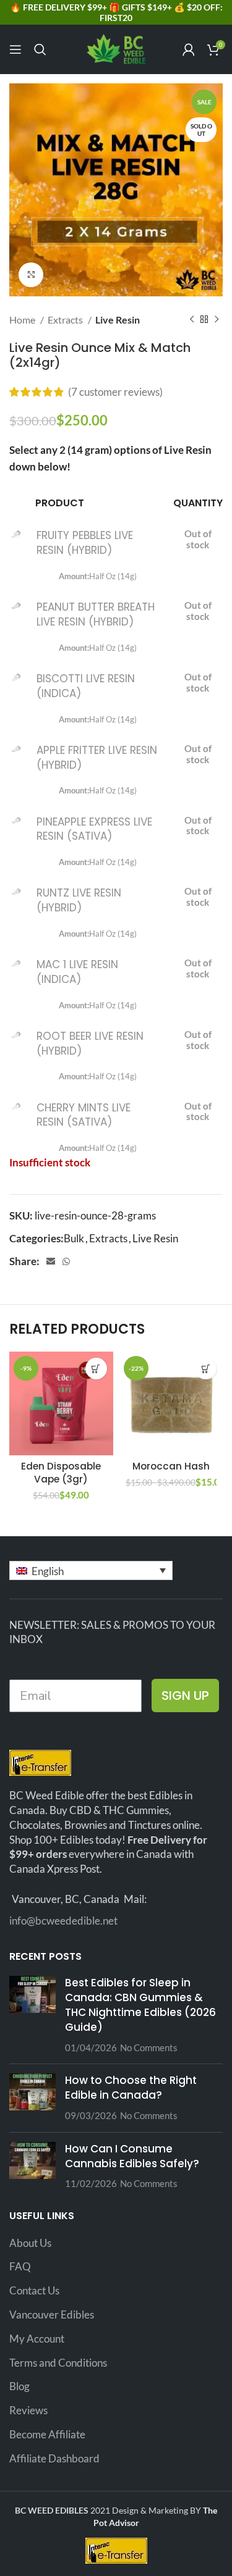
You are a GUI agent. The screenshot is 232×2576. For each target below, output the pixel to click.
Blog (19, 2386)
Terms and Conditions (58, 2363)
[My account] (189, 49)
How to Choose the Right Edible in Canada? (131, 2088)
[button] (91, 1570)
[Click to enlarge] (31, 275)
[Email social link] (51, 1261)
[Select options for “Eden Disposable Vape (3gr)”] (96, 1369)
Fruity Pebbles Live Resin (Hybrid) (85, 543)
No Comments (149, 2047)
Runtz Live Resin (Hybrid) (79, 900)
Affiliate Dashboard (54, 2458)
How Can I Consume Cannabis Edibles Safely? (132, 2156)
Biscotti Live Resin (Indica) (86, 686)
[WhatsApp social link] (66, 1261)
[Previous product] (192, 320)
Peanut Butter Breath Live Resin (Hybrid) (96, 614)
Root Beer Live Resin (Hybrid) (90, 1043)
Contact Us (34, 2290)
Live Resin (118, 320)
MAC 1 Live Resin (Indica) (77, 972)
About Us (30, 2243)
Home (23, 320)
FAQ (20, 2266)
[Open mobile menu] (15, 49)
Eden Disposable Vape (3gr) (61, 1473)
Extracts (66, 320)
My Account (37, 2339)
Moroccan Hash (171, 1466)
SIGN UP (185, 1696)
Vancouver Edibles (52, 2315)
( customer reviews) (115, 392)
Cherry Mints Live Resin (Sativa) (84, 1115)
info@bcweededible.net (63, 1921)
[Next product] (217, 320)
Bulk (74, 1238)
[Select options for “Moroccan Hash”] (206, 1369)
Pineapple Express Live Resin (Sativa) (94, 829)
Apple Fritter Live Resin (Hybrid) (97, 758)
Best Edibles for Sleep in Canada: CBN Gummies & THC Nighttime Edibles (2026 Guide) (140, 2005)
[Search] (40, 49)
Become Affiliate (47, 2434)
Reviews (28, 2410)
